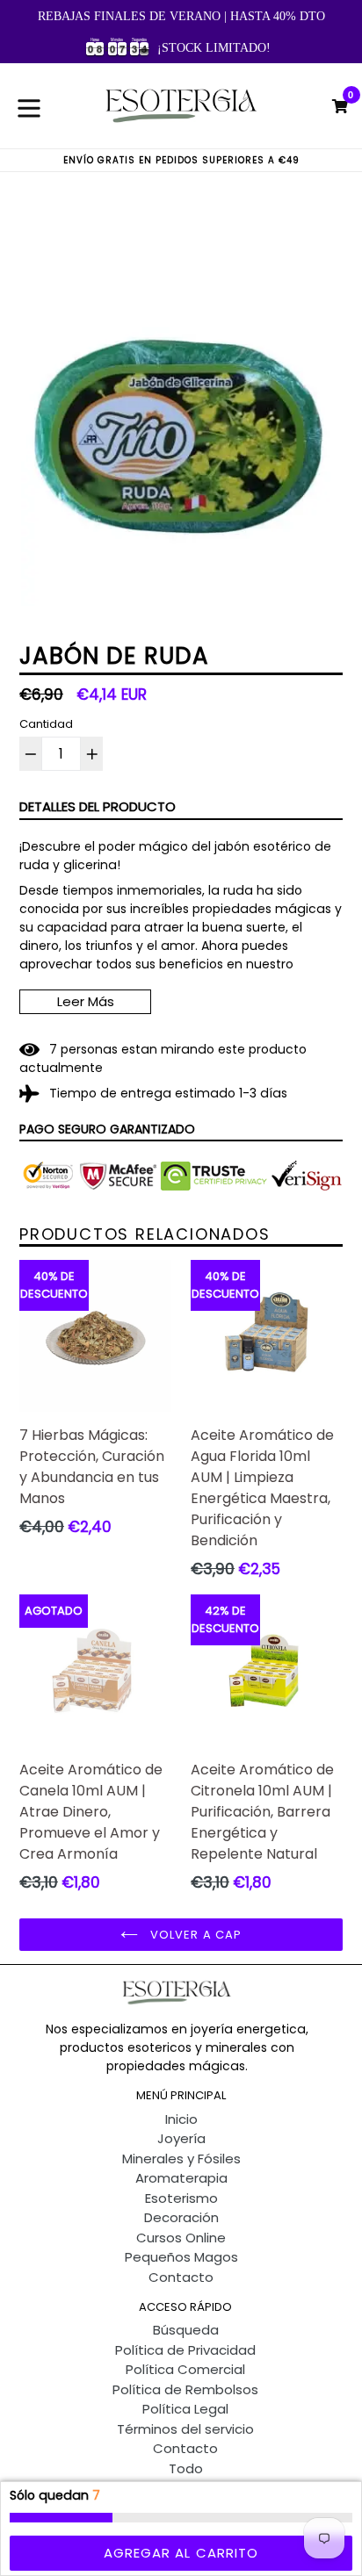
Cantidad (46, 724)
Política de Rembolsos (185, 2389)
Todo (186, 2468)
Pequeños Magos (181, 2257)
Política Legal (185, 2409)
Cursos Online (181, 2238)
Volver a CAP (194, 1935)
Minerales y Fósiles (181, 2159)
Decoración (181, 2217)
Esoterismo (181, 2198)
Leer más (86, 1001)
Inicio (181, 2119)
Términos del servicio (185, 2429)
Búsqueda (186, 2330)
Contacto (181, 2277)
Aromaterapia (181, 2178)
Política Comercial (185, 2369)
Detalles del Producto (98, 806)
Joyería (181, 2138)
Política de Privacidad (185, 2350)
